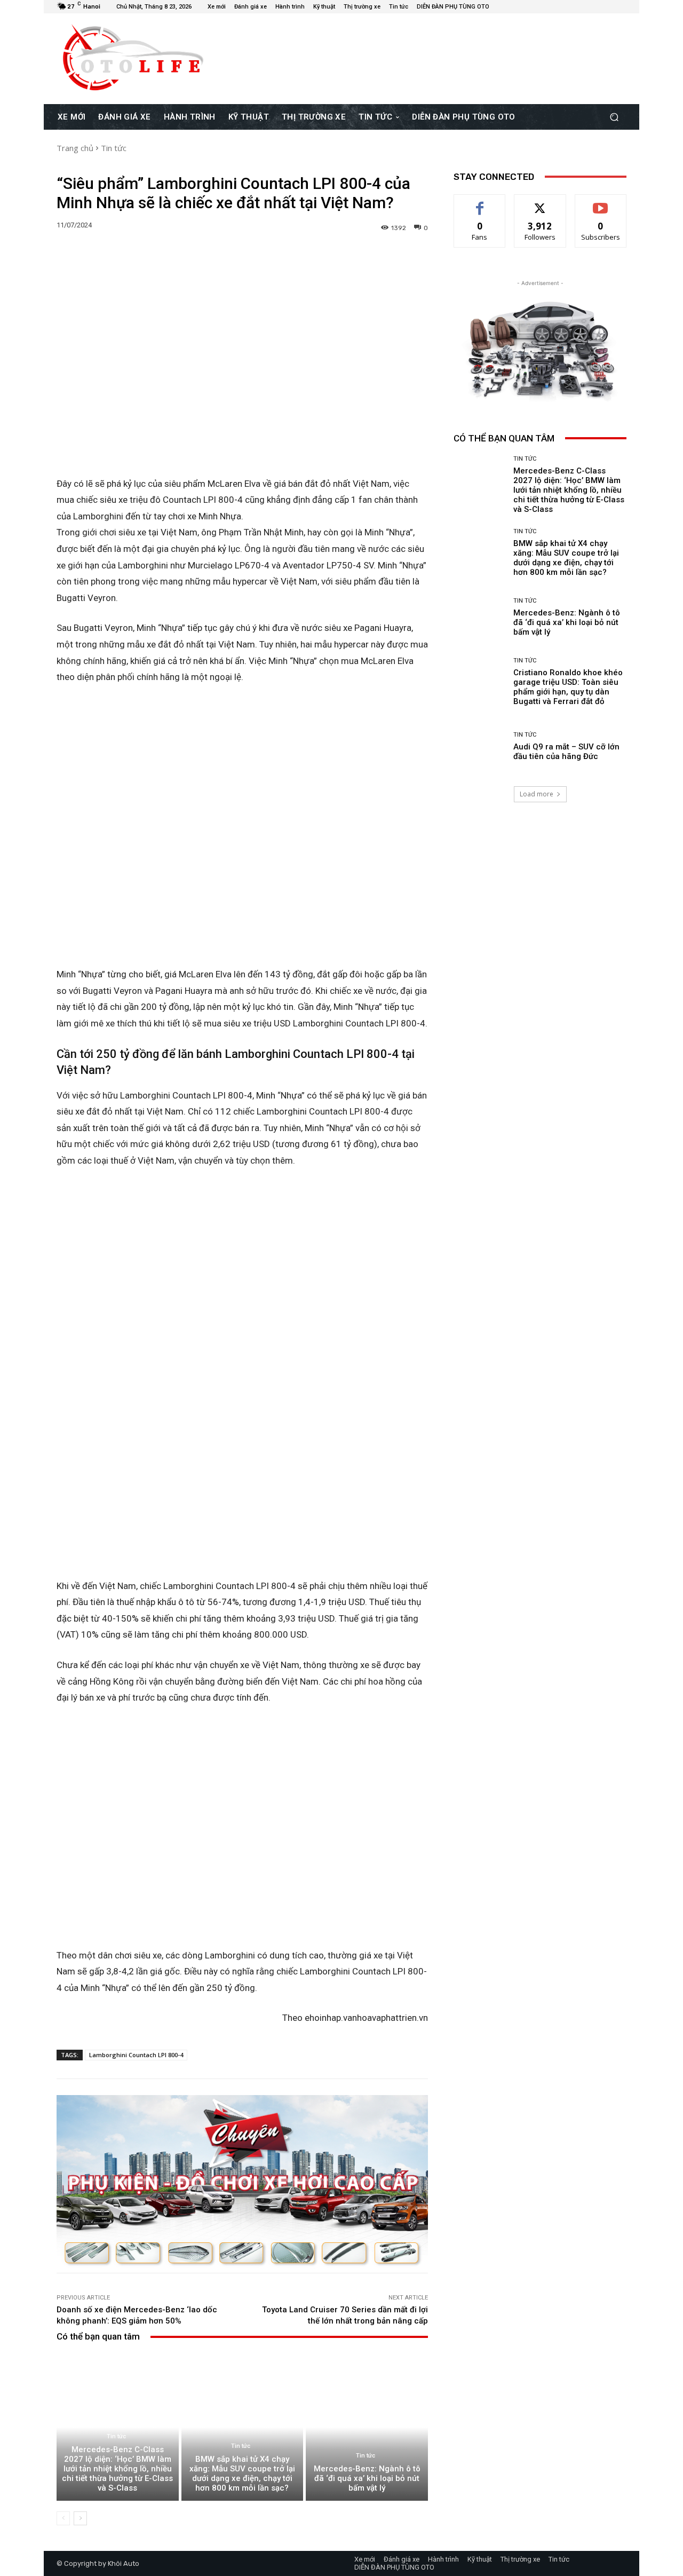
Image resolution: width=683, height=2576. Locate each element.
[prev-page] (63, 2518)
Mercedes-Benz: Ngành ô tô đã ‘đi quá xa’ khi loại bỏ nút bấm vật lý (367, 2478)
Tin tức (114, 148)
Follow (540, 203)
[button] (614, 117)
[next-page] (80, 2518)
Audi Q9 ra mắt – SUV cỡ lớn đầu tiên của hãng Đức (566, 752)
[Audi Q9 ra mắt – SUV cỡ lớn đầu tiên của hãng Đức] (479, 746)
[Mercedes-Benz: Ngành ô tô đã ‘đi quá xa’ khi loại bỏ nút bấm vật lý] (367, 2427)
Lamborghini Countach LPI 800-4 (136, 2055)
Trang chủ (75, 148)
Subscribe (601, 203)
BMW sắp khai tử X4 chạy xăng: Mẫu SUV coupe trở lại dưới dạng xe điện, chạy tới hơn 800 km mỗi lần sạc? (242, 2474)
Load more (537, 794)
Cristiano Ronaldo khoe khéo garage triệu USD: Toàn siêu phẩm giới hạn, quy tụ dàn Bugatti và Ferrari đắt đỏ (568, 687)
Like (480, 203)
